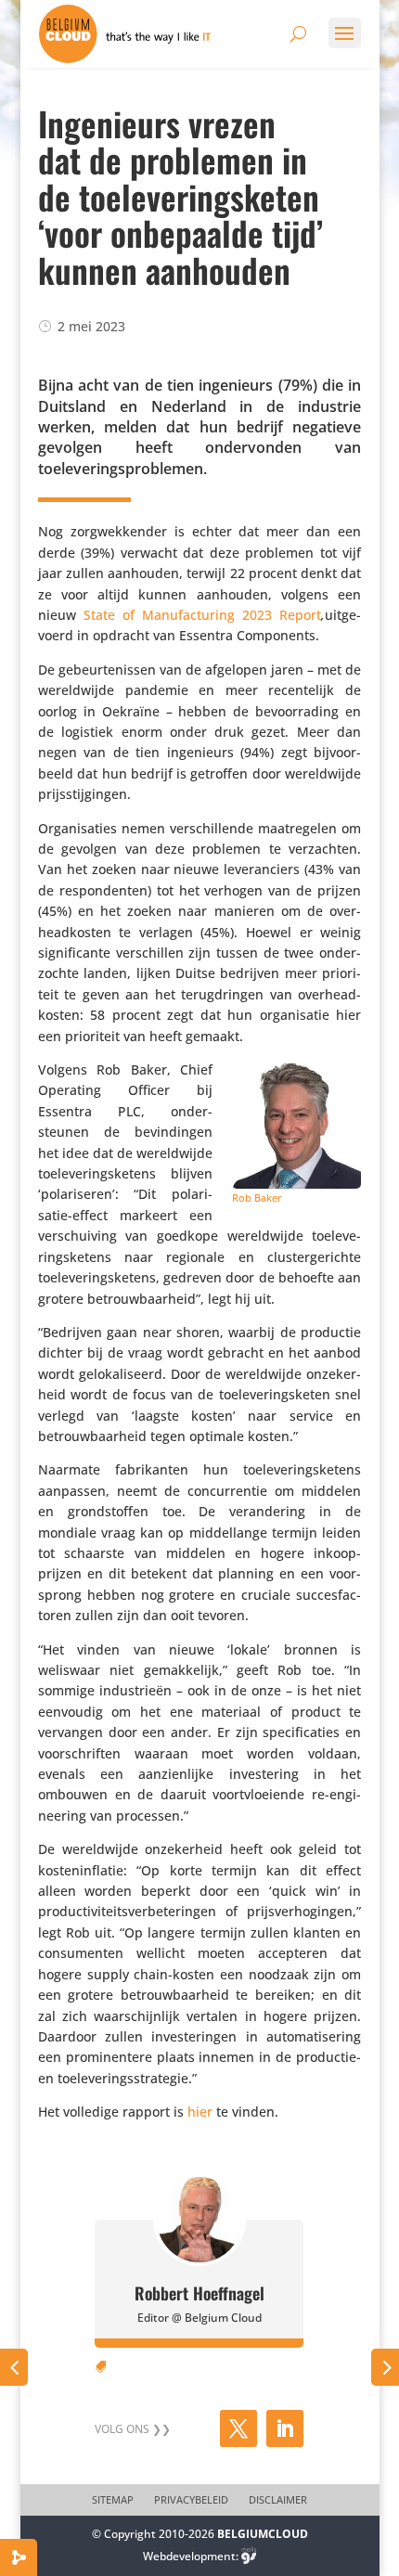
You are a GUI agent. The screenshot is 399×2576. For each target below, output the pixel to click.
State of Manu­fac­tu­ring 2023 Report (202, 615)
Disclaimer (278, 2500)
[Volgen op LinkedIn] (285, 2428)
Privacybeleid (191, 2500)
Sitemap (113, 2500)
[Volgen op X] (238, 2428)
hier (200, 2112)
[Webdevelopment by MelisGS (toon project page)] (249, 2556)
